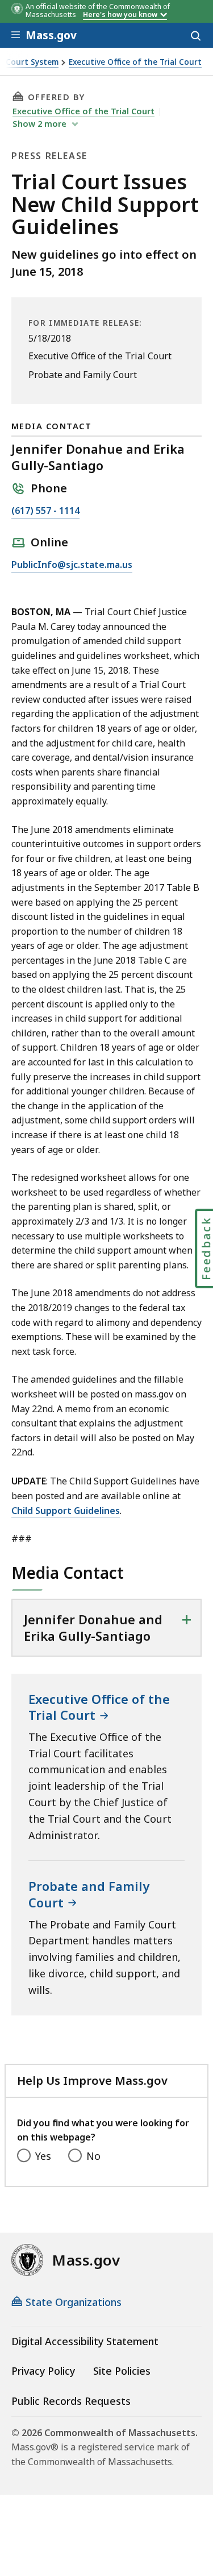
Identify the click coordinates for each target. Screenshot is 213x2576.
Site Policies (122, 2371)
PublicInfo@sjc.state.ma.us (72, 565)
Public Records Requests (71, 2401)
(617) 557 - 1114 (45, 511)
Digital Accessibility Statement (85, 2341)
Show (39, 123)
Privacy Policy (43, 2371)
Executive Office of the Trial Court (135, 62)
